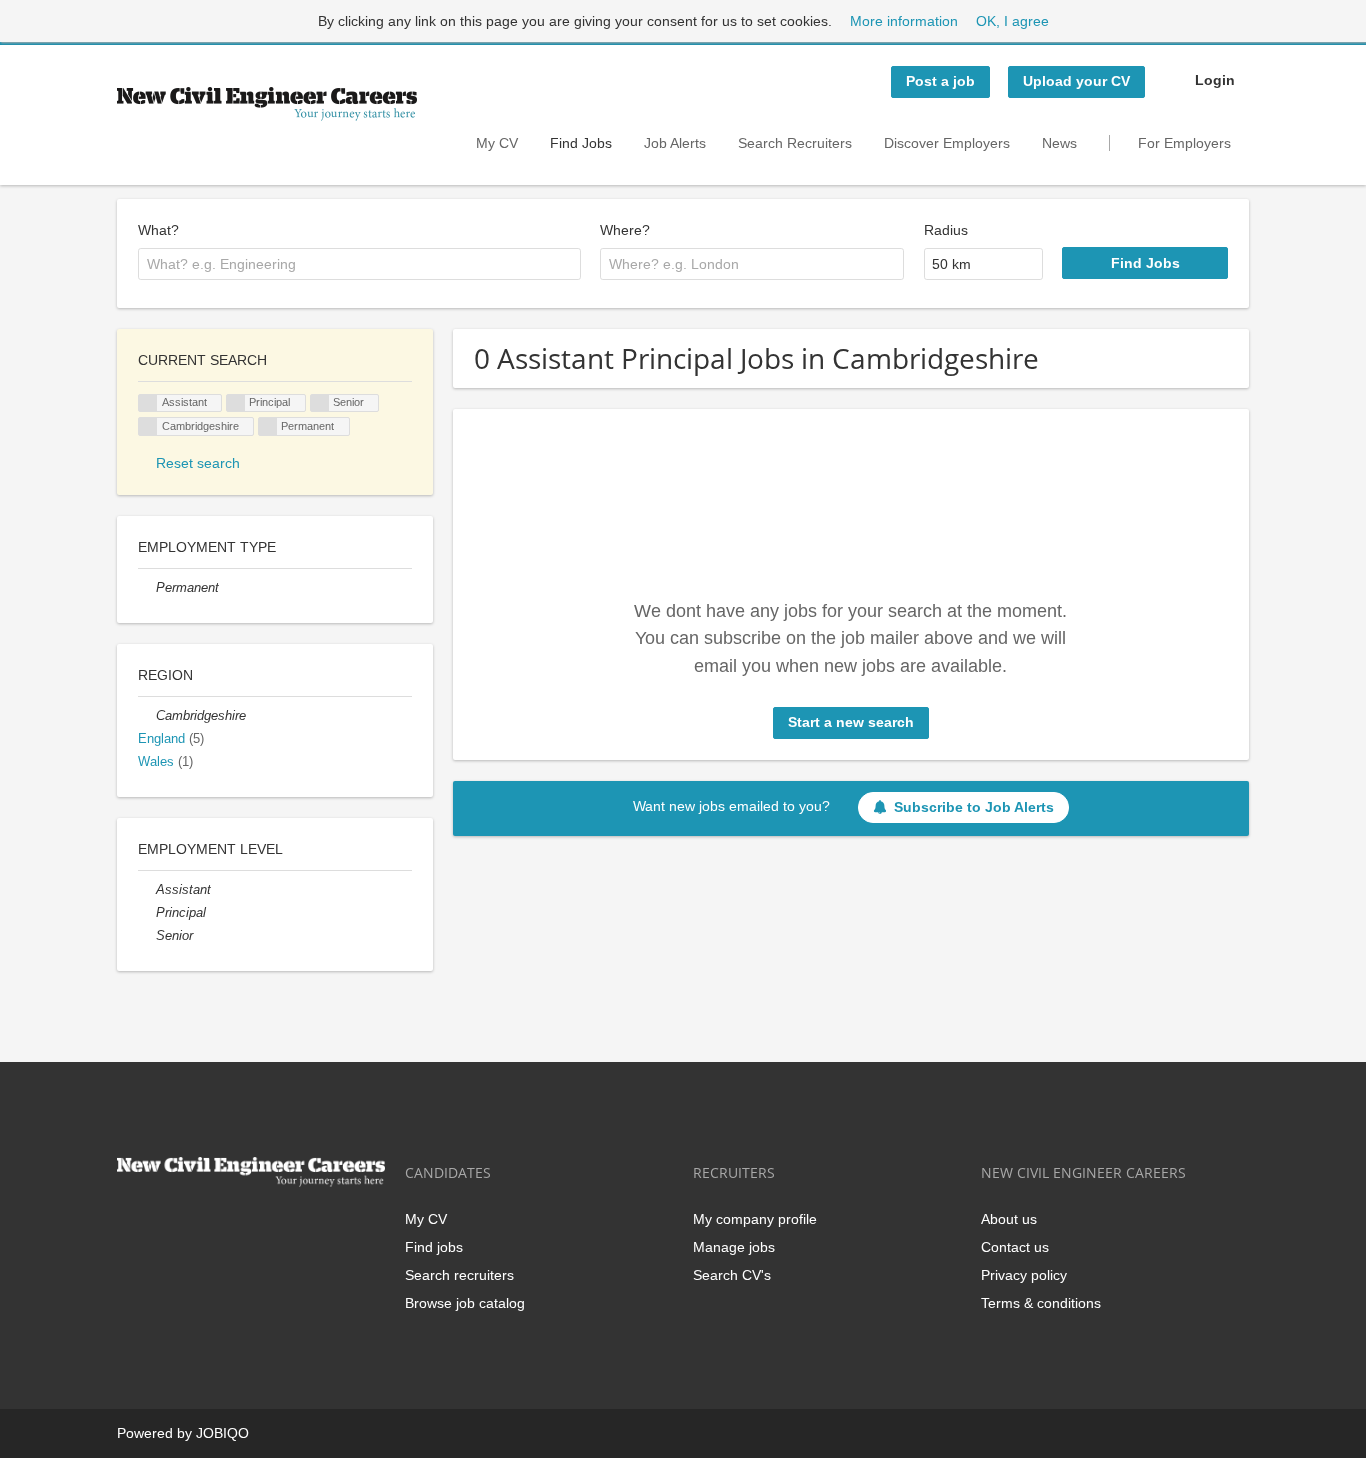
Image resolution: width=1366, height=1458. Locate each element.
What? (158, 230)
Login (1215, 80)
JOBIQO (222, 1433)
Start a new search (851, 722)
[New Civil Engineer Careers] (267, 104)
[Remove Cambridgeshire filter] (147, 716)
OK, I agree (1012, 21)
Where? (625, 230)
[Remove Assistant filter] (147, 890)
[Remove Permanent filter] (147, 588)
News (1059, 143)
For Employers (1184, 143)
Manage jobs (734, 1247)
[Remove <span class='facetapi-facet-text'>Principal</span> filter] (236, 403)
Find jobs (434, 1247)
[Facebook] (131, 1228)
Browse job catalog (465, 1303)
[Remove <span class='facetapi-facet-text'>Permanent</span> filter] (268, 426)
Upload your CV (1076, 81)
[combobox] (359, 264)
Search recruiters (459, 1275)
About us (1009, 1219)
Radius (946, 230)
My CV (497, 143)
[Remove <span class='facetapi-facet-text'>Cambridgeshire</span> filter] (148, 426)
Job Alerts (675, 143)
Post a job (940, 81)
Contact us (1015, 1247)
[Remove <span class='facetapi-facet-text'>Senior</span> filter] (320, 403)
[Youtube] (260, 1228)
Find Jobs (581, 143)
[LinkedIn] (197, 1228)
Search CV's (732, 1275)
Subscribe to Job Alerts (974, 807)
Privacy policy (1024, 1275)
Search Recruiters (795, 143)
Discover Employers (947, 143)
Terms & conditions (1041, 1303)
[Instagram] (230, 1228)
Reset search (198, 463)
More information (904, 21)
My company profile (755, 1219)
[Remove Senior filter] (147, 936)
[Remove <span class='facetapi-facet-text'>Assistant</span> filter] (148, 403)
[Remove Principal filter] (147, 913)
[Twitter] (164, 1228)
